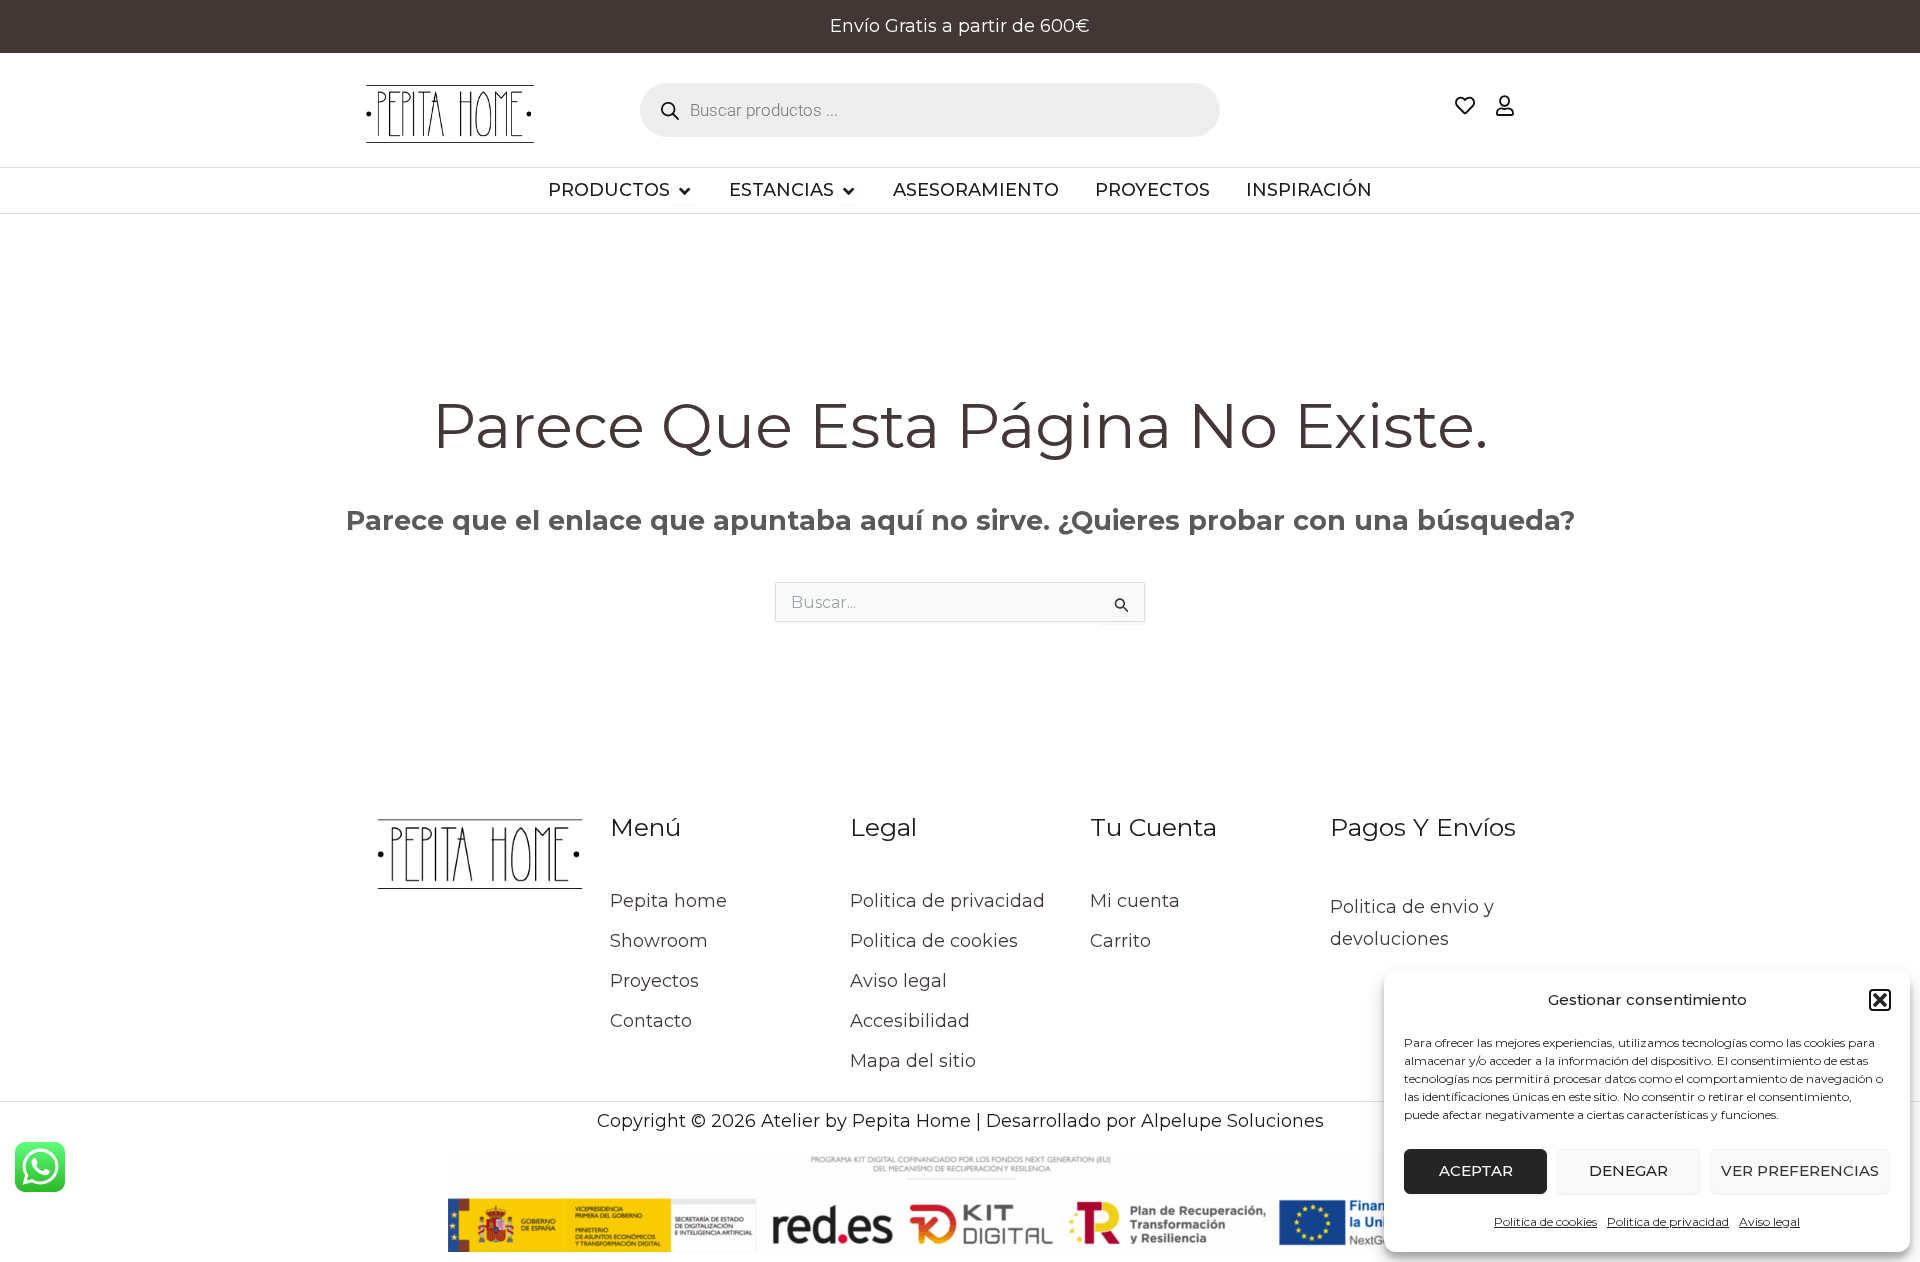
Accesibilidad (910, 1021)
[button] (1880, 1000)
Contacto (651, 1021)
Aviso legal (1769, 1221)
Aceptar (1476, 1170)
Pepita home (668, 901)
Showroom (659, 941)
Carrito (1120, 941)
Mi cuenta (1135, 901)
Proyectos (654, 981)
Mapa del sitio (913, 1061)
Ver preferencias (1800, 1170)
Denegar (1628, 1170)
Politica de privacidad (1668, 1221)
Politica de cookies (1545, 1221)
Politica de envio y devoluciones (1412, 923)
